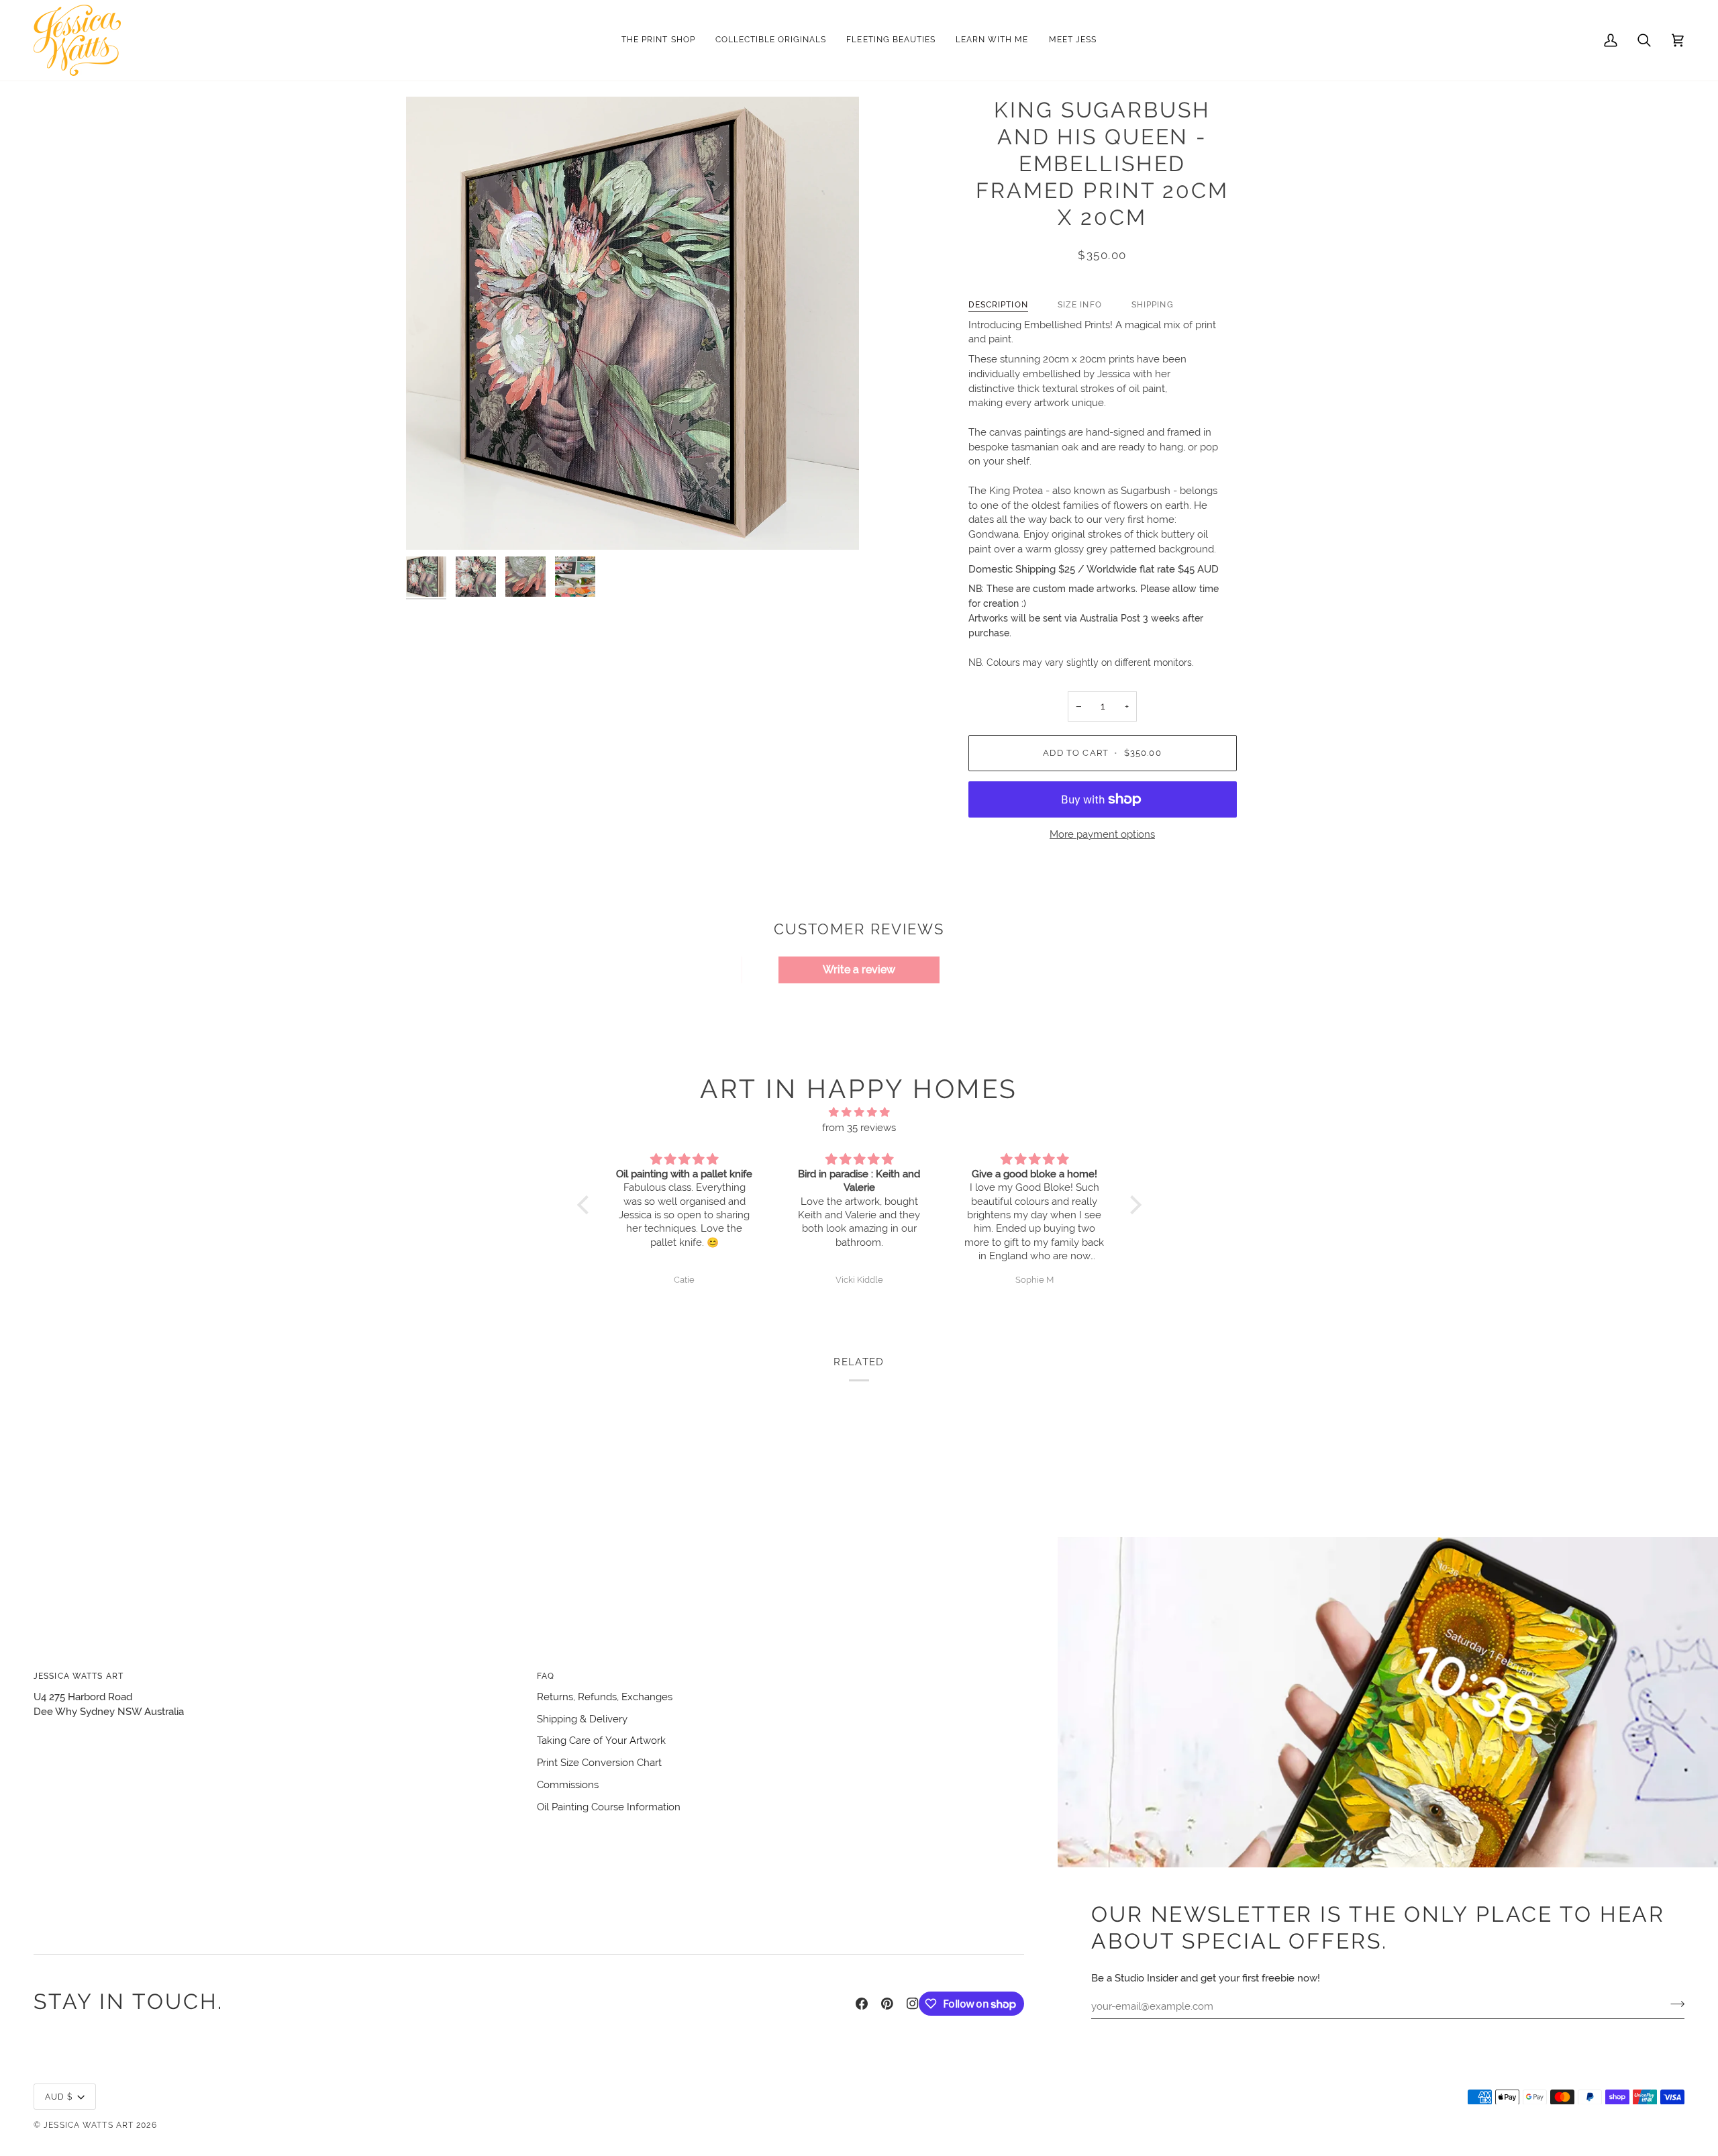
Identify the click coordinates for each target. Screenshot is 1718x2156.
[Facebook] (862, 2004)
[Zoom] (633, 323)
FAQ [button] (546, 1676)
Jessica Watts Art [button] (79, 1676)
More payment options (1102, 834)
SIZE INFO (1080, 304)
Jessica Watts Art (89, 2125)
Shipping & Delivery (582, 1719)
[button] (771, 40)
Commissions (568, 1784)
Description (998, 304)
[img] (859, 1113)
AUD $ (59, 2097)
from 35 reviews (859, 1127)
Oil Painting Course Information (609, 1807)
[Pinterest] (887, 2004)
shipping (1153, 304)
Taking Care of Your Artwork (601, 1740)
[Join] (1673, 2004)
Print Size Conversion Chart (599, 1762)
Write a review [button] (859, 970)
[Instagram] (913, 2004)
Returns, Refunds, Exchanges (605, 1697)
